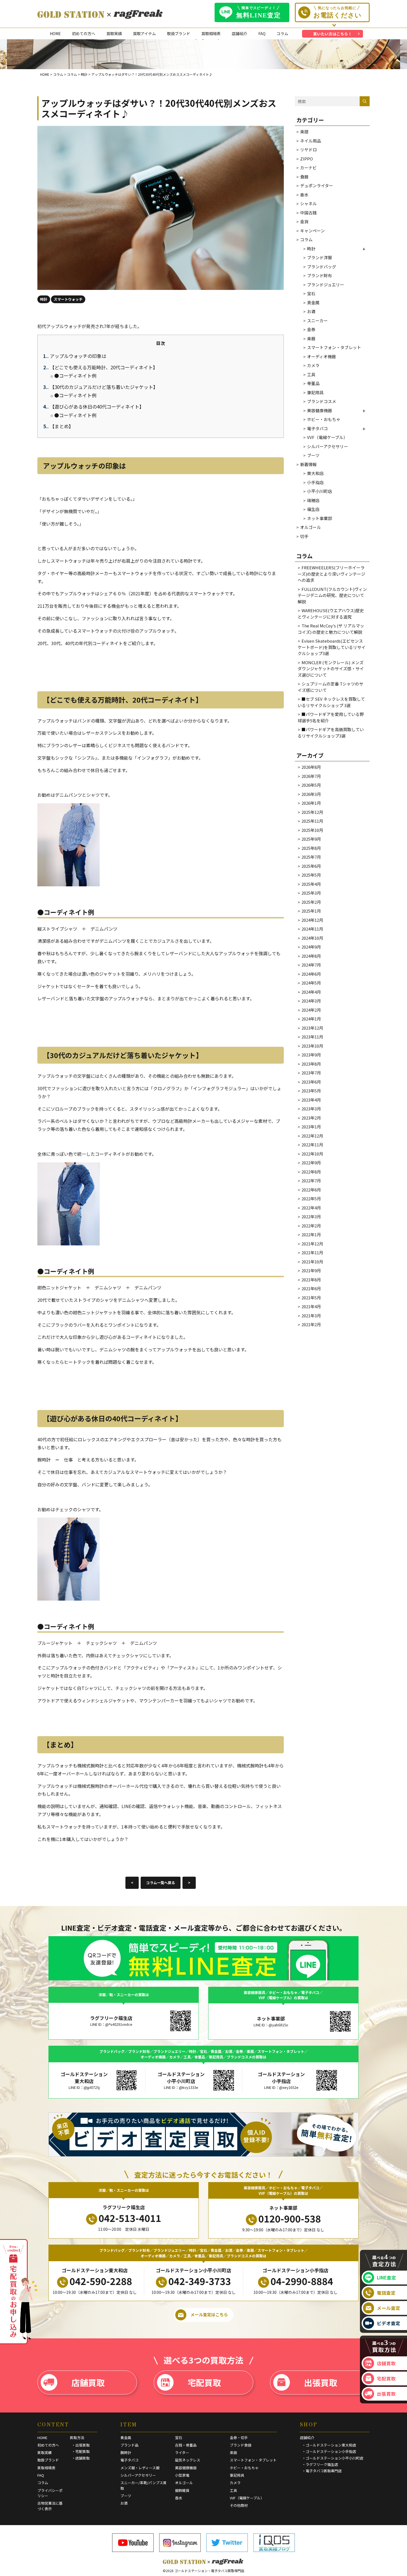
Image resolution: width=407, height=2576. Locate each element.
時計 (311, 249)
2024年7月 (311, 965)
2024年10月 (312, 938)
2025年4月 (311, 884)
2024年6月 (311, 974)
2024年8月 (311, 956)
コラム (282, 33)
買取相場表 (211, 33)
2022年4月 (311, 1208)
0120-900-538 (290, 2218)
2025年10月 (312, 830)
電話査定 (386, 2293)
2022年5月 (311, 1199)
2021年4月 (311, 1306)
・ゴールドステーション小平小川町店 (333, 2458)
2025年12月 (312, 812)
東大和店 (315, 473)
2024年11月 (312, 929)
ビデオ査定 (389, 2323)
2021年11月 (312, 1252)
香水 (304, 195)
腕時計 (126, 2452)
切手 (304, 536)
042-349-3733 (200, 2281)
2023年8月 (311, 1064)
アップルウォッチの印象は (75, 356)
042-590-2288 (101, 2281)
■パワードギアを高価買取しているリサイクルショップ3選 (331, 733)
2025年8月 (311, 848)
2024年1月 (311, 1019)
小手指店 (315, 482)
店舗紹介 (239, 33)
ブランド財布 (320, 275)
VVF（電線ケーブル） (327, 437)
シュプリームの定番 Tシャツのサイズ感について (330, 687)
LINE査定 (387, 2278)
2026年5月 (311, 785)
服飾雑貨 (182, 2490)
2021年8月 (311, 1280)
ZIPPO (306, 159)
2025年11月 (312, 821)
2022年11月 (312, 1145)
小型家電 (182, 2475)
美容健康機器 (320, 410)
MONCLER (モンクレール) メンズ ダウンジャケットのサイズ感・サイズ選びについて (331, 669)
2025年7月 (311, 857)
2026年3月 (311, 794)
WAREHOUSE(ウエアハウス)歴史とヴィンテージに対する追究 (331, 614)
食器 (304, 177)
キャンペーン (312, 231)
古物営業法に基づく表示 (50, 2506)
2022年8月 (311, 1172)
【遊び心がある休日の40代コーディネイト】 (94, 407)
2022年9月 (311, 1163)
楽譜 (304, 132)
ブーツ (313, 455)
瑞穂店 (313, 500)
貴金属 (313, 302)
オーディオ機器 (321, 356)
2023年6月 (311, 1082)
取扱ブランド (179, 33)
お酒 (311, 311)
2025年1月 (311, 911)
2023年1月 (311, 1127)
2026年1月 (311, 803)
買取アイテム (144, 33)
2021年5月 (311, 1298)
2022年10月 (312, 1154)
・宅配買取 (81, 2451)
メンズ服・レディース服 (140, 2468)
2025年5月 (311, 875)
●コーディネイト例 (75, 376)
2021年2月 (311, 1324)
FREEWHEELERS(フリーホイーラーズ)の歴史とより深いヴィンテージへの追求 (331, 574)
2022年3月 (311, 1216)
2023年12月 (312, 1028)
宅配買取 (204, 2382)
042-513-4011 (130, 2218)
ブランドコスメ (322, 401)
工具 (311, 374)
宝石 (311, 293)
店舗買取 (88, 2382)
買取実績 (114, 33)
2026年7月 (311, 776)
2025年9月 (311, 839)
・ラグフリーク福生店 (320, 2464)
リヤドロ (308, 150)
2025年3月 (311, 893)
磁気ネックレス (188, 2460)
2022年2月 (311, 1226)
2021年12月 (312, 1244)
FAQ (262, 33)
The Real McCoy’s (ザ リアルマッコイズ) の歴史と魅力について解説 (331, 629)
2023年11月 (312, 1037)
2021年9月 (311, 1270)
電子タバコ (317, 428)
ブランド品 (129, 2445)
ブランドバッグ (322, 267)
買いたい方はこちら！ (333, 34)
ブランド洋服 (320, 257)
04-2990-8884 (302, 2281)
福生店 (313, 509)
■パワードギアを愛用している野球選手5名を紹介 (331, 717)
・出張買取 (81, 2445)
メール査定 (389, 2308)
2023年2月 (311, 1118)
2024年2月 (311, 1010)
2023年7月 (311, 1073)
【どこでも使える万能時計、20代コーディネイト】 (100, 367)
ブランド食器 (241, 2445)
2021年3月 (311, 1316)
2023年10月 (312, 1046)
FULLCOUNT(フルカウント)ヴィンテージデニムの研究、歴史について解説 (332, 595)
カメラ (313, 365)
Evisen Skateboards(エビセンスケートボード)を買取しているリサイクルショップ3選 (332, 647)
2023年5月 (311, 1091)
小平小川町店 (320, 491)
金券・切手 (239, 2438)
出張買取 (321, 2382)
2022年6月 (311, 1190)
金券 (311, 329)
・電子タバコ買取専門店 (322, 2471)
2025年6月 (311, 866)
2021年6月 (311, 1288)
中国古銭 (308, 213)
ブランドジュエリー (326, 285)
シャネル (308, 203)
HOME (55, 33)
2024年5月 (311, 983)
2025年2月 (311, 902)
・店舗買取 (81, 2458)
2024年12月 (312, 920)
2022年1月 (311, 1234)
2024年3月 (311, 1001)
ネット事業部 (320, 518)
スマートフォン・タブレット (334, 347)
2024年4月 (311, 992)
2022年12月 (312, 1136)
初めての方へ (84, 33)
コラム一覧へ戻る (161, 1883)
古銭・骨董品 (186, 2445)
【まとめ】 (58, 426)
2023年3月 (311, 1109)
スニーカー (317, 320)
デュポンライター (317, 185)
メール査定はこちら (209, 2314)
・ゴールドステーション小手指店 (329, 2451)
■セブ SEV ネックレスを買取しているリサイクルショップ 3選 (331, 702)
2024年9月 (311, 947)
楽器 (311, 338)
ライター (182, 2452)
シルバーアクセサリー (328, 446)
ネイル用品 (311, 141)
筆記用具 (315, 392)
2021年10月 (312, 1262)
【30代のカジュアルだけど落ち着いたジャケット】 (101, 387)
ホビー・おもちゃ (324, 419)
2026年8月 (311, 767)
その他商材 (239, 2505)
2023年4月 (311, 1100)
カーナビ (308, 168)
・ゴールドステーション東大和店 (329, 2445)
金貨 (304, 221)
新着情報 (308, 464)
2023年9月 (311, 1055)
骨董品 (313, 383)
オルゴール (311, 527)
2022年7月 (311, 1181)
